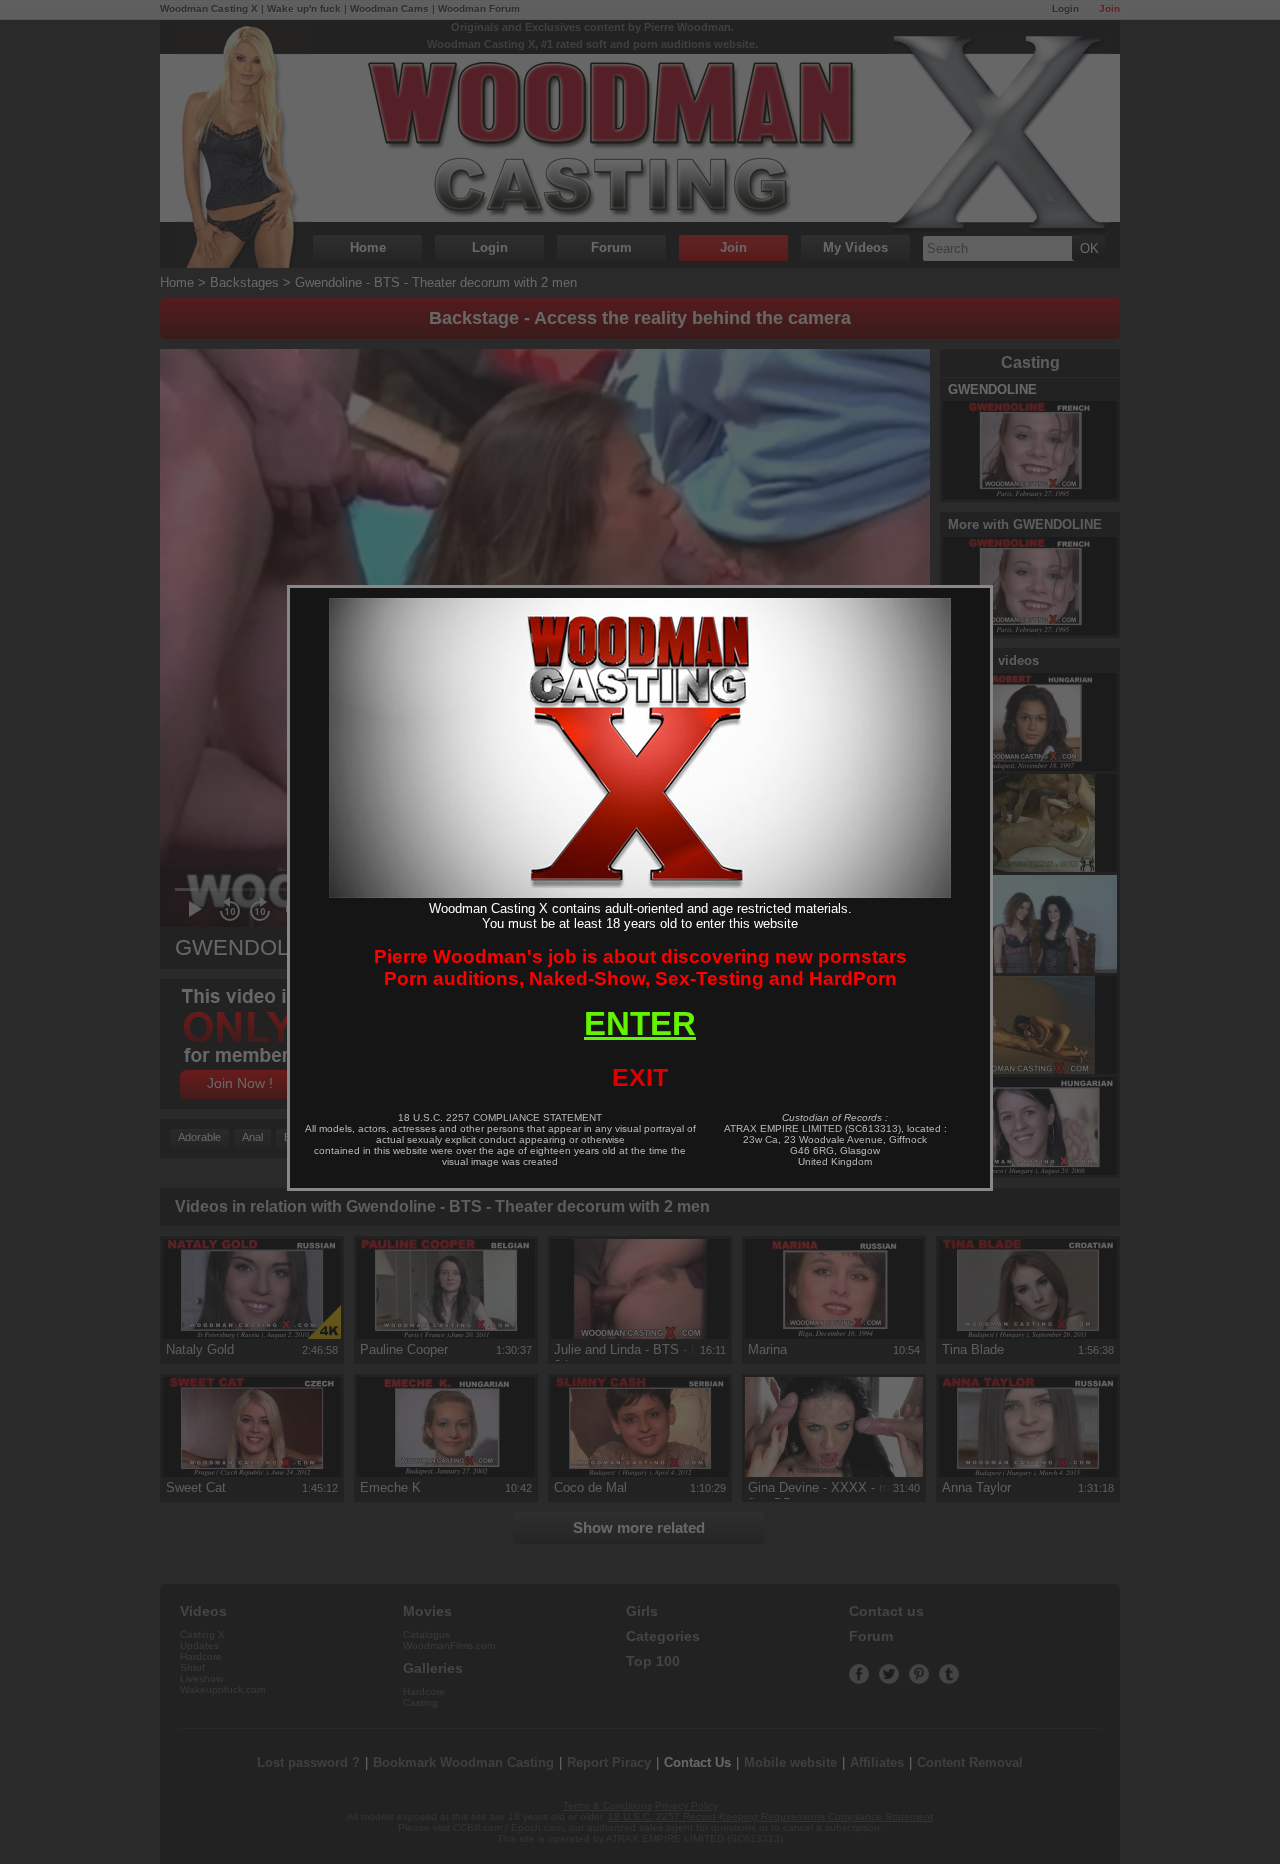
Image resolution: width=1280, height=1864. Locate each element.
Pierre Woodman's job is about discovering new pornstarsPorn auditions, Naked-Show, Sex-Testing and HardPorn (640, 967)
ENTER (640, 1023)
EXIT (640, 1077)
